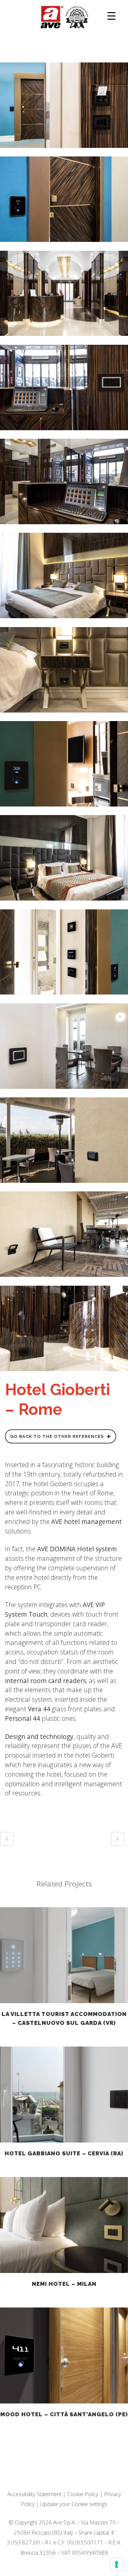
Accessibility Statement (34, 2494)
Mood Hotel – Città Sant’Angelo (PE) (64, 2414)
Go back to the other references (57, 1436)
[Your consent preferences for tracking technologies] (117, 2564)
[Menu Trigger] (111, 16)
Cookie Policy (83, 2494)
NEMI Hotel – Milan (64, 2284)
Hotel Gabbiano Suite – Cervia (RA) (64, 2153)
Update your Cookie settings (74, 2504)
